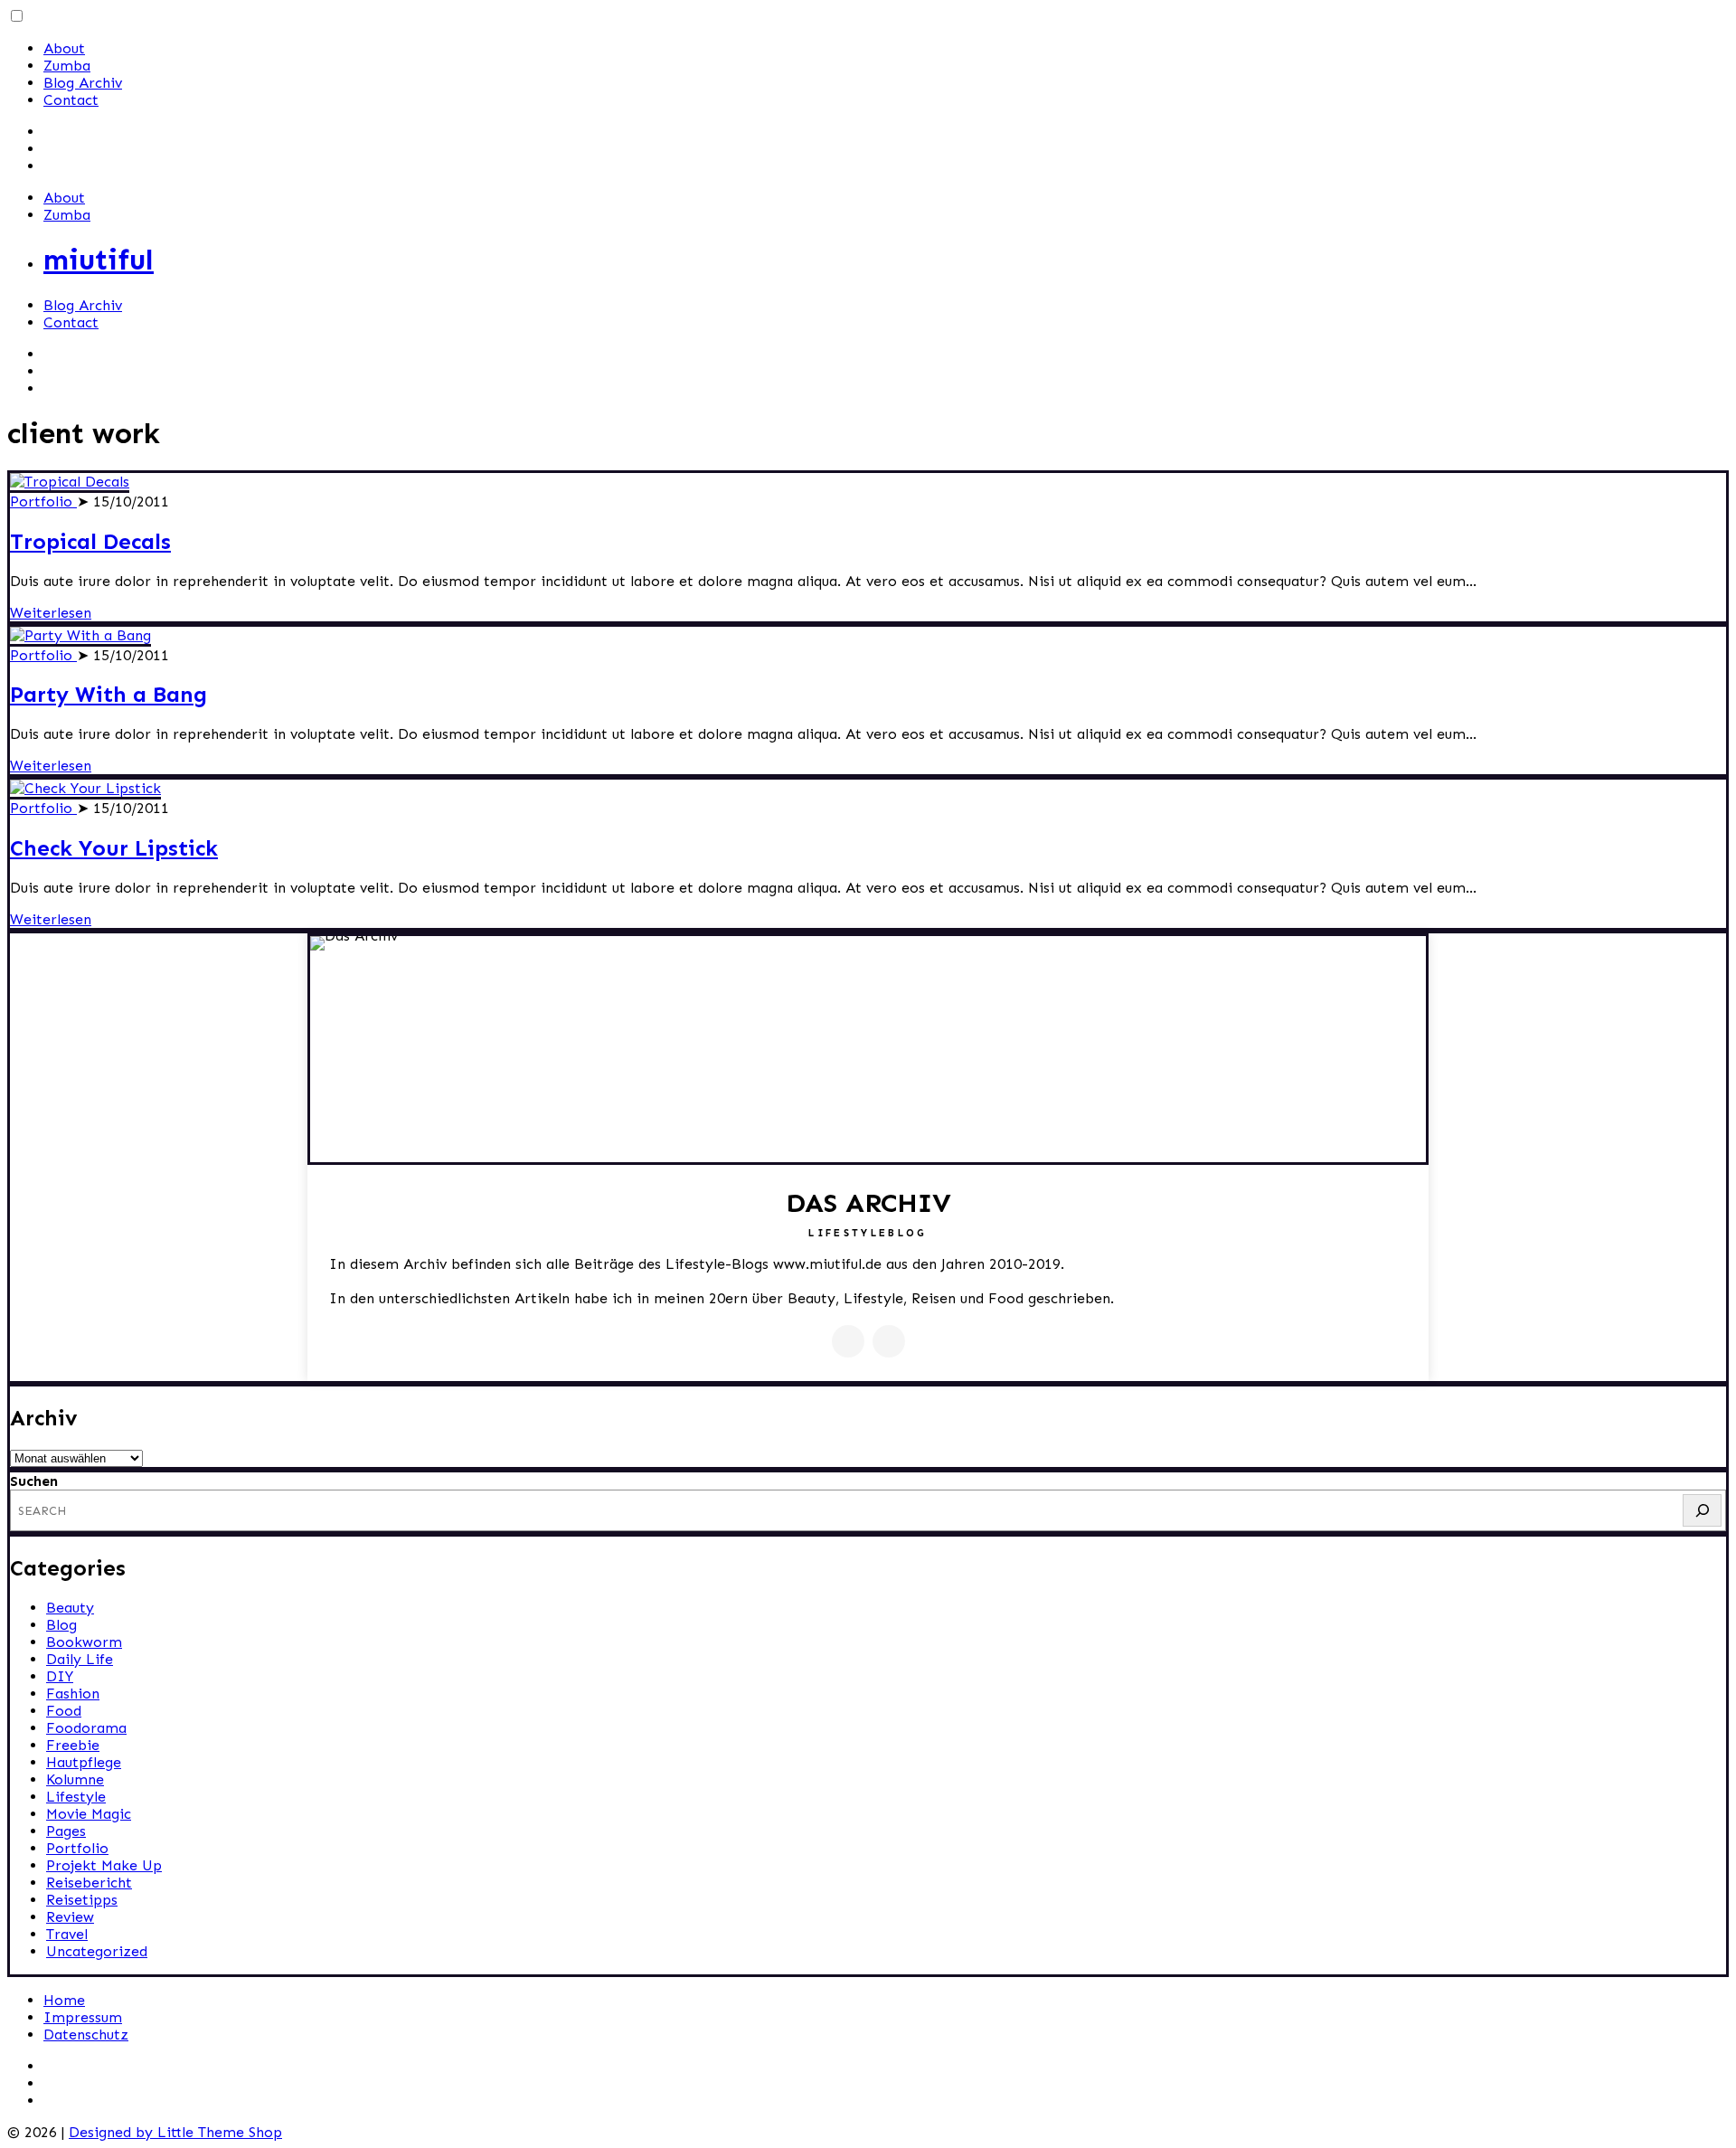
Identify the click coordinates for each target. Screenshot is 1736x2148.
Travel (67, 1934)
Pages (66, 1831)
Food (64, 1711)
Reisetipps (82, 1900)
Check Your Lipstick (114, 848)
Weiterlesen (51, 613)
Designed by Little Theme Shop (175, 2132)
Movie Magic (89, 1814)
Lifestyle (76, 1797)
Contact (71, 100)
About (64, 48)
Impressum (83, 2017)
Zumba (67, 66)
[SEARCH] (1702, 1510)
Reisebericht (89, 1883)
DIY (60, 1676)
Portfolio (43, 502)
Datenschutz (86, 2034)
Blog (61, 1625)
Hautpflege (84, 1762)
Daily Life (80, 1659)
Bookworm (84, 1642)
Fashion (73, 1694)
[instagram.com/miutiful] (848, 1341)
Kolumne (75, 1779)
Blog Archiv (83, 83)
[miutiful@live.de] (889, 1341)
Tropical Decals (90, 541)
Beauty (70, 1608)
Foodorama (86, 1728)
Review (70, 1917)
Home (64, 2000)
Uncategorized (97, 1951)
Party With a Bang (108, 694)
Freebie (73, 1745)
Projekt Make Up (104, 1865)
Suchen (34, 1481)
